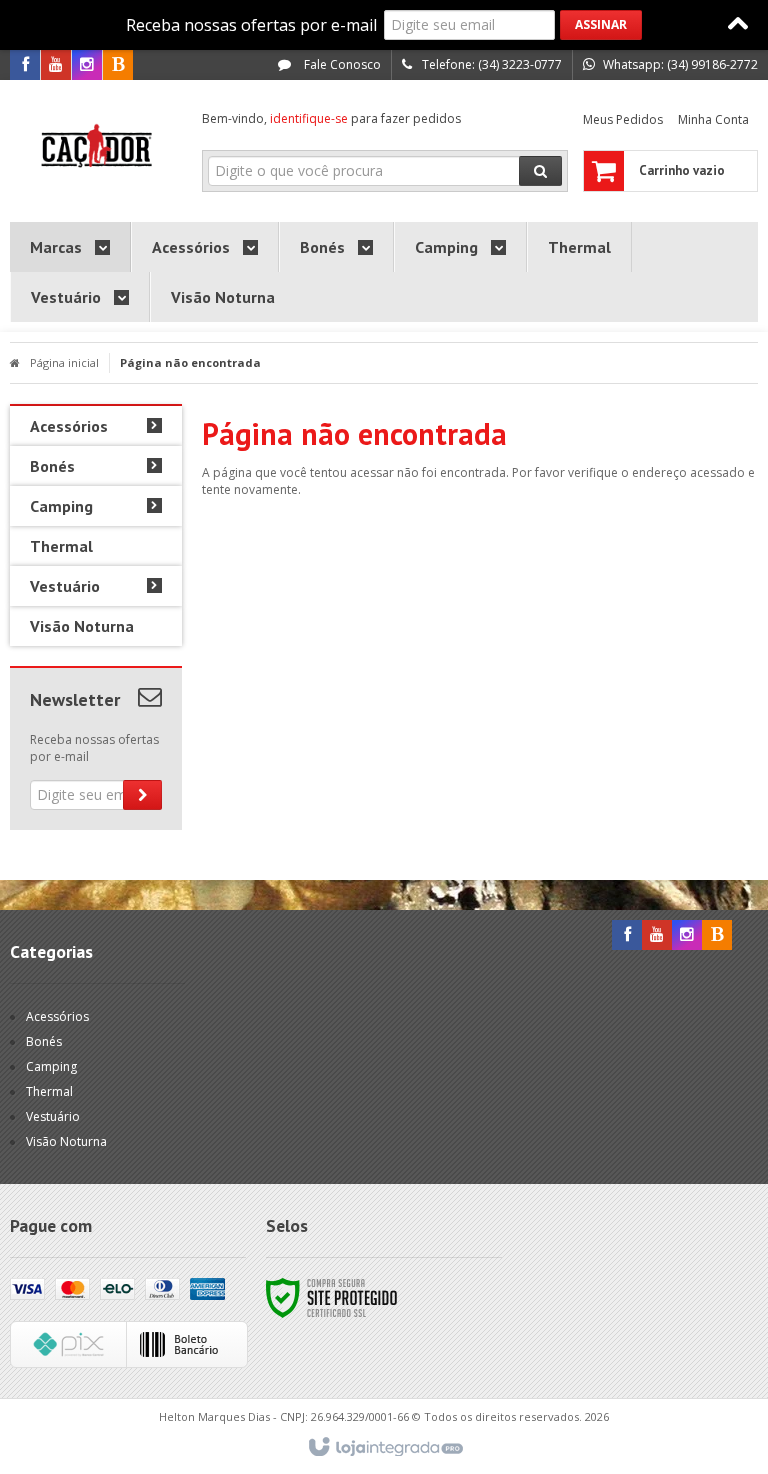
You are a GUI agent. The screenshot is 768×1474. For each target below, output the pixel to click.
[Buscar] (540, 171)
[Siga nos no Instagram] (87, 65)
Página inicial (64, 362)
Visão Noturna (66, 1141)
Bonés (44, 1041)
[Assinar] (601, 25)
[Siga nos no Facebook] (25, 65)
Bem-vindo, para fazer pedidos (331, 118)
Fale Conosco (341, 64)
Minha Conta (713, 119)
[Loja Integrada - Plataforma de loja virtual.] (384, 1448)
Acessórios (57, 1016)
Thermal (49, 1091)
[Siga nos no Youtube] (56, 65)
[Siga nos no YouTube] (657, 935)
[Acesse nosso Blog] (118, 65)
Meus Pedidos (623, 119)
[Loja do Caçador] (96, 146)
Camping (51, 1066)
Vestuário (53, 1116)
